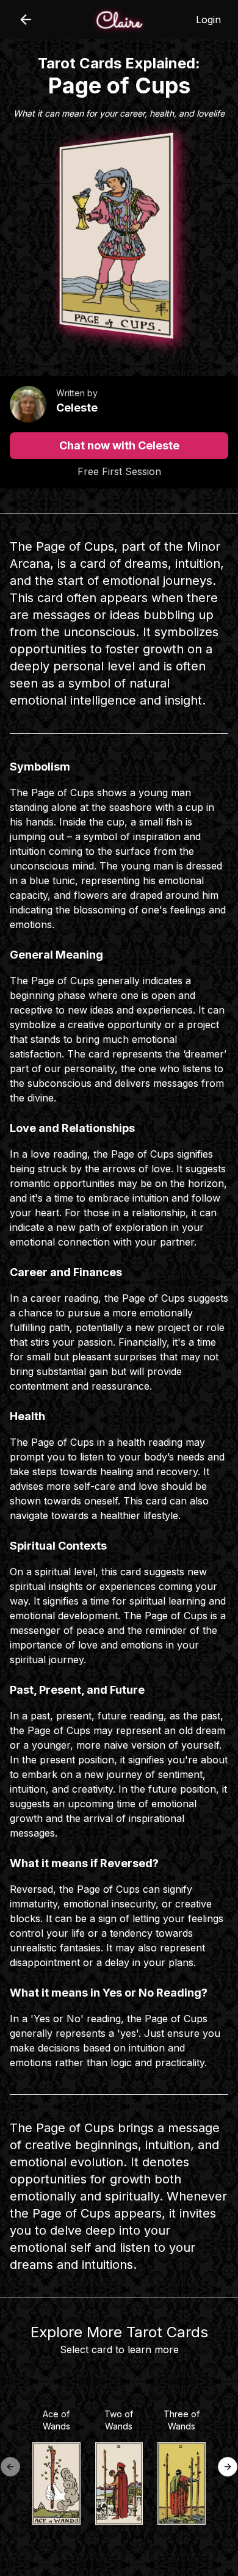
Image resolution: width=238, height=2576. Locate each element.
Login (208, 20)
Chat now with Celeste (119, 445)
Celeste (77, 408)
